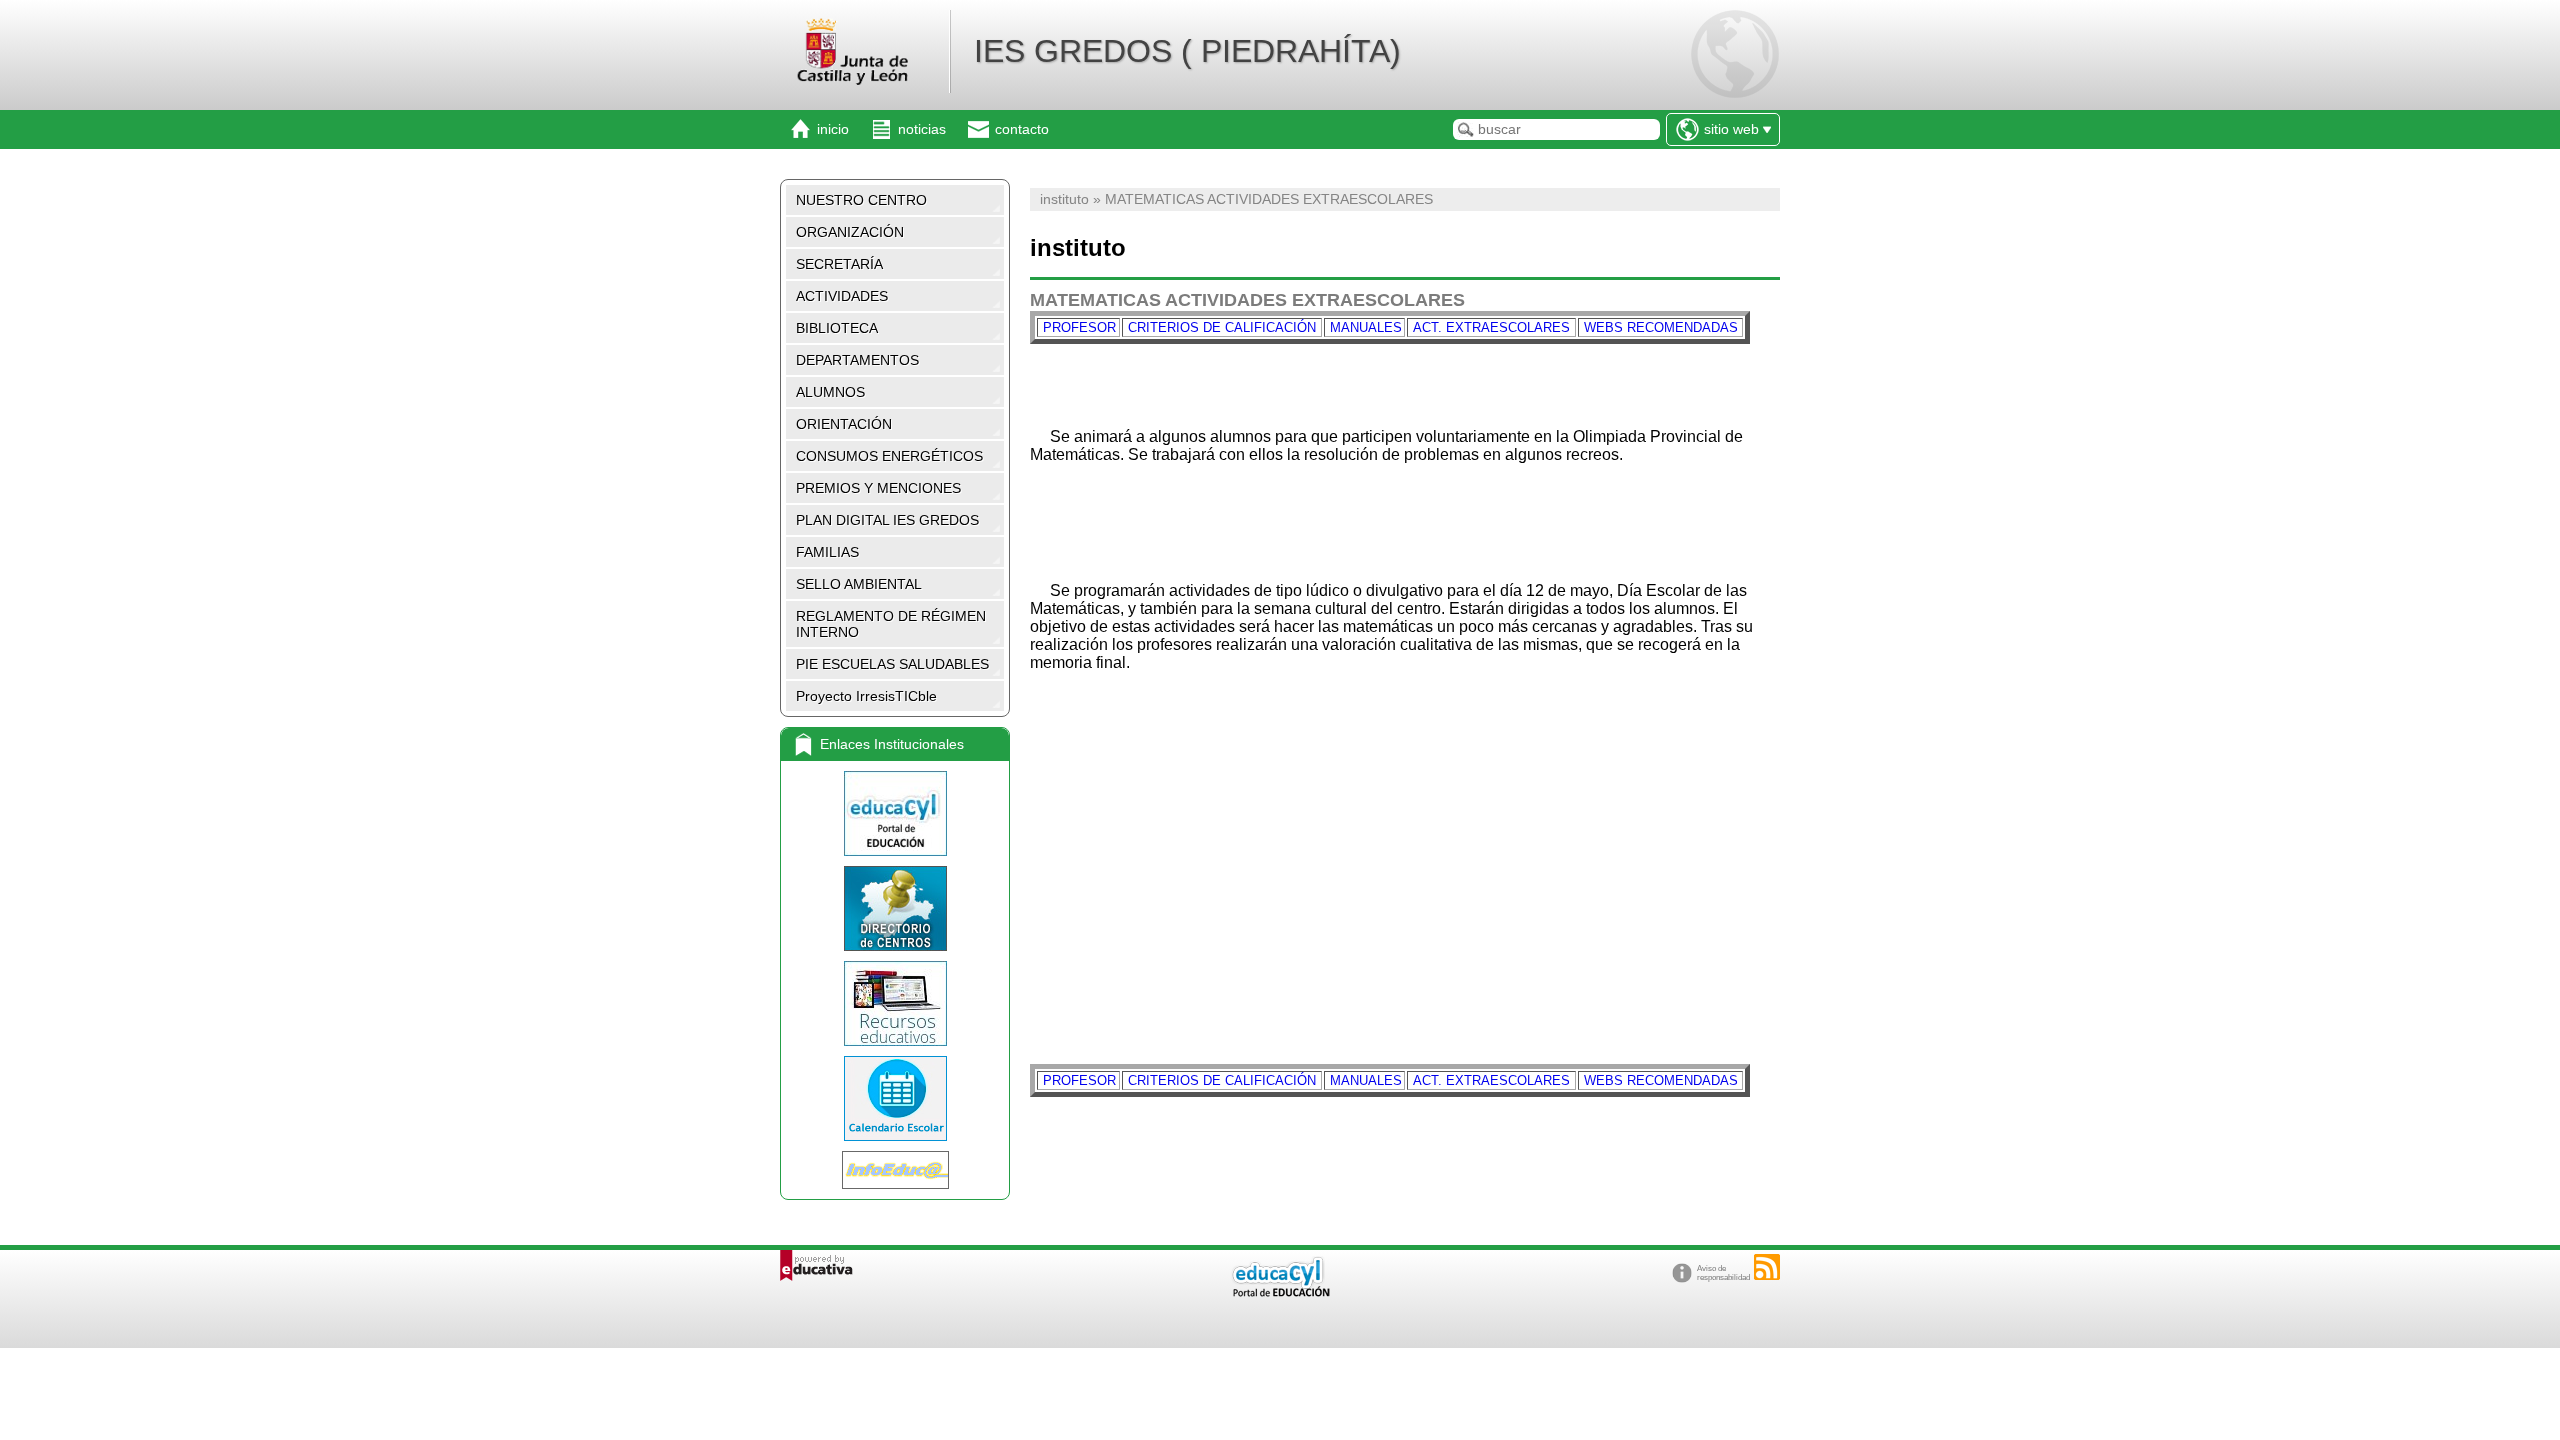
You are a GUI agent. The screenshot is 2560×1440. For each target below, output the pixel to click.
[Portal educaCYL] (895, 813)
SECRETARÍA (839, 264)
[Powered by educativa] (816, 1265)
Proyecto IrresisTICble (866, 696)
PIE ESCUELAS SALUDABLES (892, 664)
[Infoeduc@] (895, 1170)
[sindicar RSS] (1767, 1267)
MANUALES (1366, 327)
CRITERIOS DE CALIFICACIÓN (1222, 327)
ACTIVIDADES (842, 296)
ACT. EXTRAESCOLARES (1489, 327)
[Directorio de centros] (895, 908)
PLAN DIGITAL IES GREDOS (887, 520)
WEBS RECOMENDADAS (1661, 327)
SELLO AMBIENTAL (859, 584)
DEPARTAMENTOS (857, 360)
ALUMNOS (830, 392)
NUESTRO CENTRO (861, 200)
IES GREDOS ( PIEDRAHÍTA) (1187, 51)
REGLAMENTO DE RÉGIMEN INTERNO (891, 624)
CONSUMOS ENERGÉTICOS (889, 456)
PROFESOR (1077, 327)
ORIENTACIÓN (844, 424)
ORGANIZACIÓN (850, 232)
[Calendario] (895, 1098)
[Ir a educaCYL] (1280, 1292)
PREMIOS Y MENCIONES (878, 488)
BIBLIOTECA (837, 328)
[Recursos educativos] (895, 1003)
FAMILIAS (827, 552)
